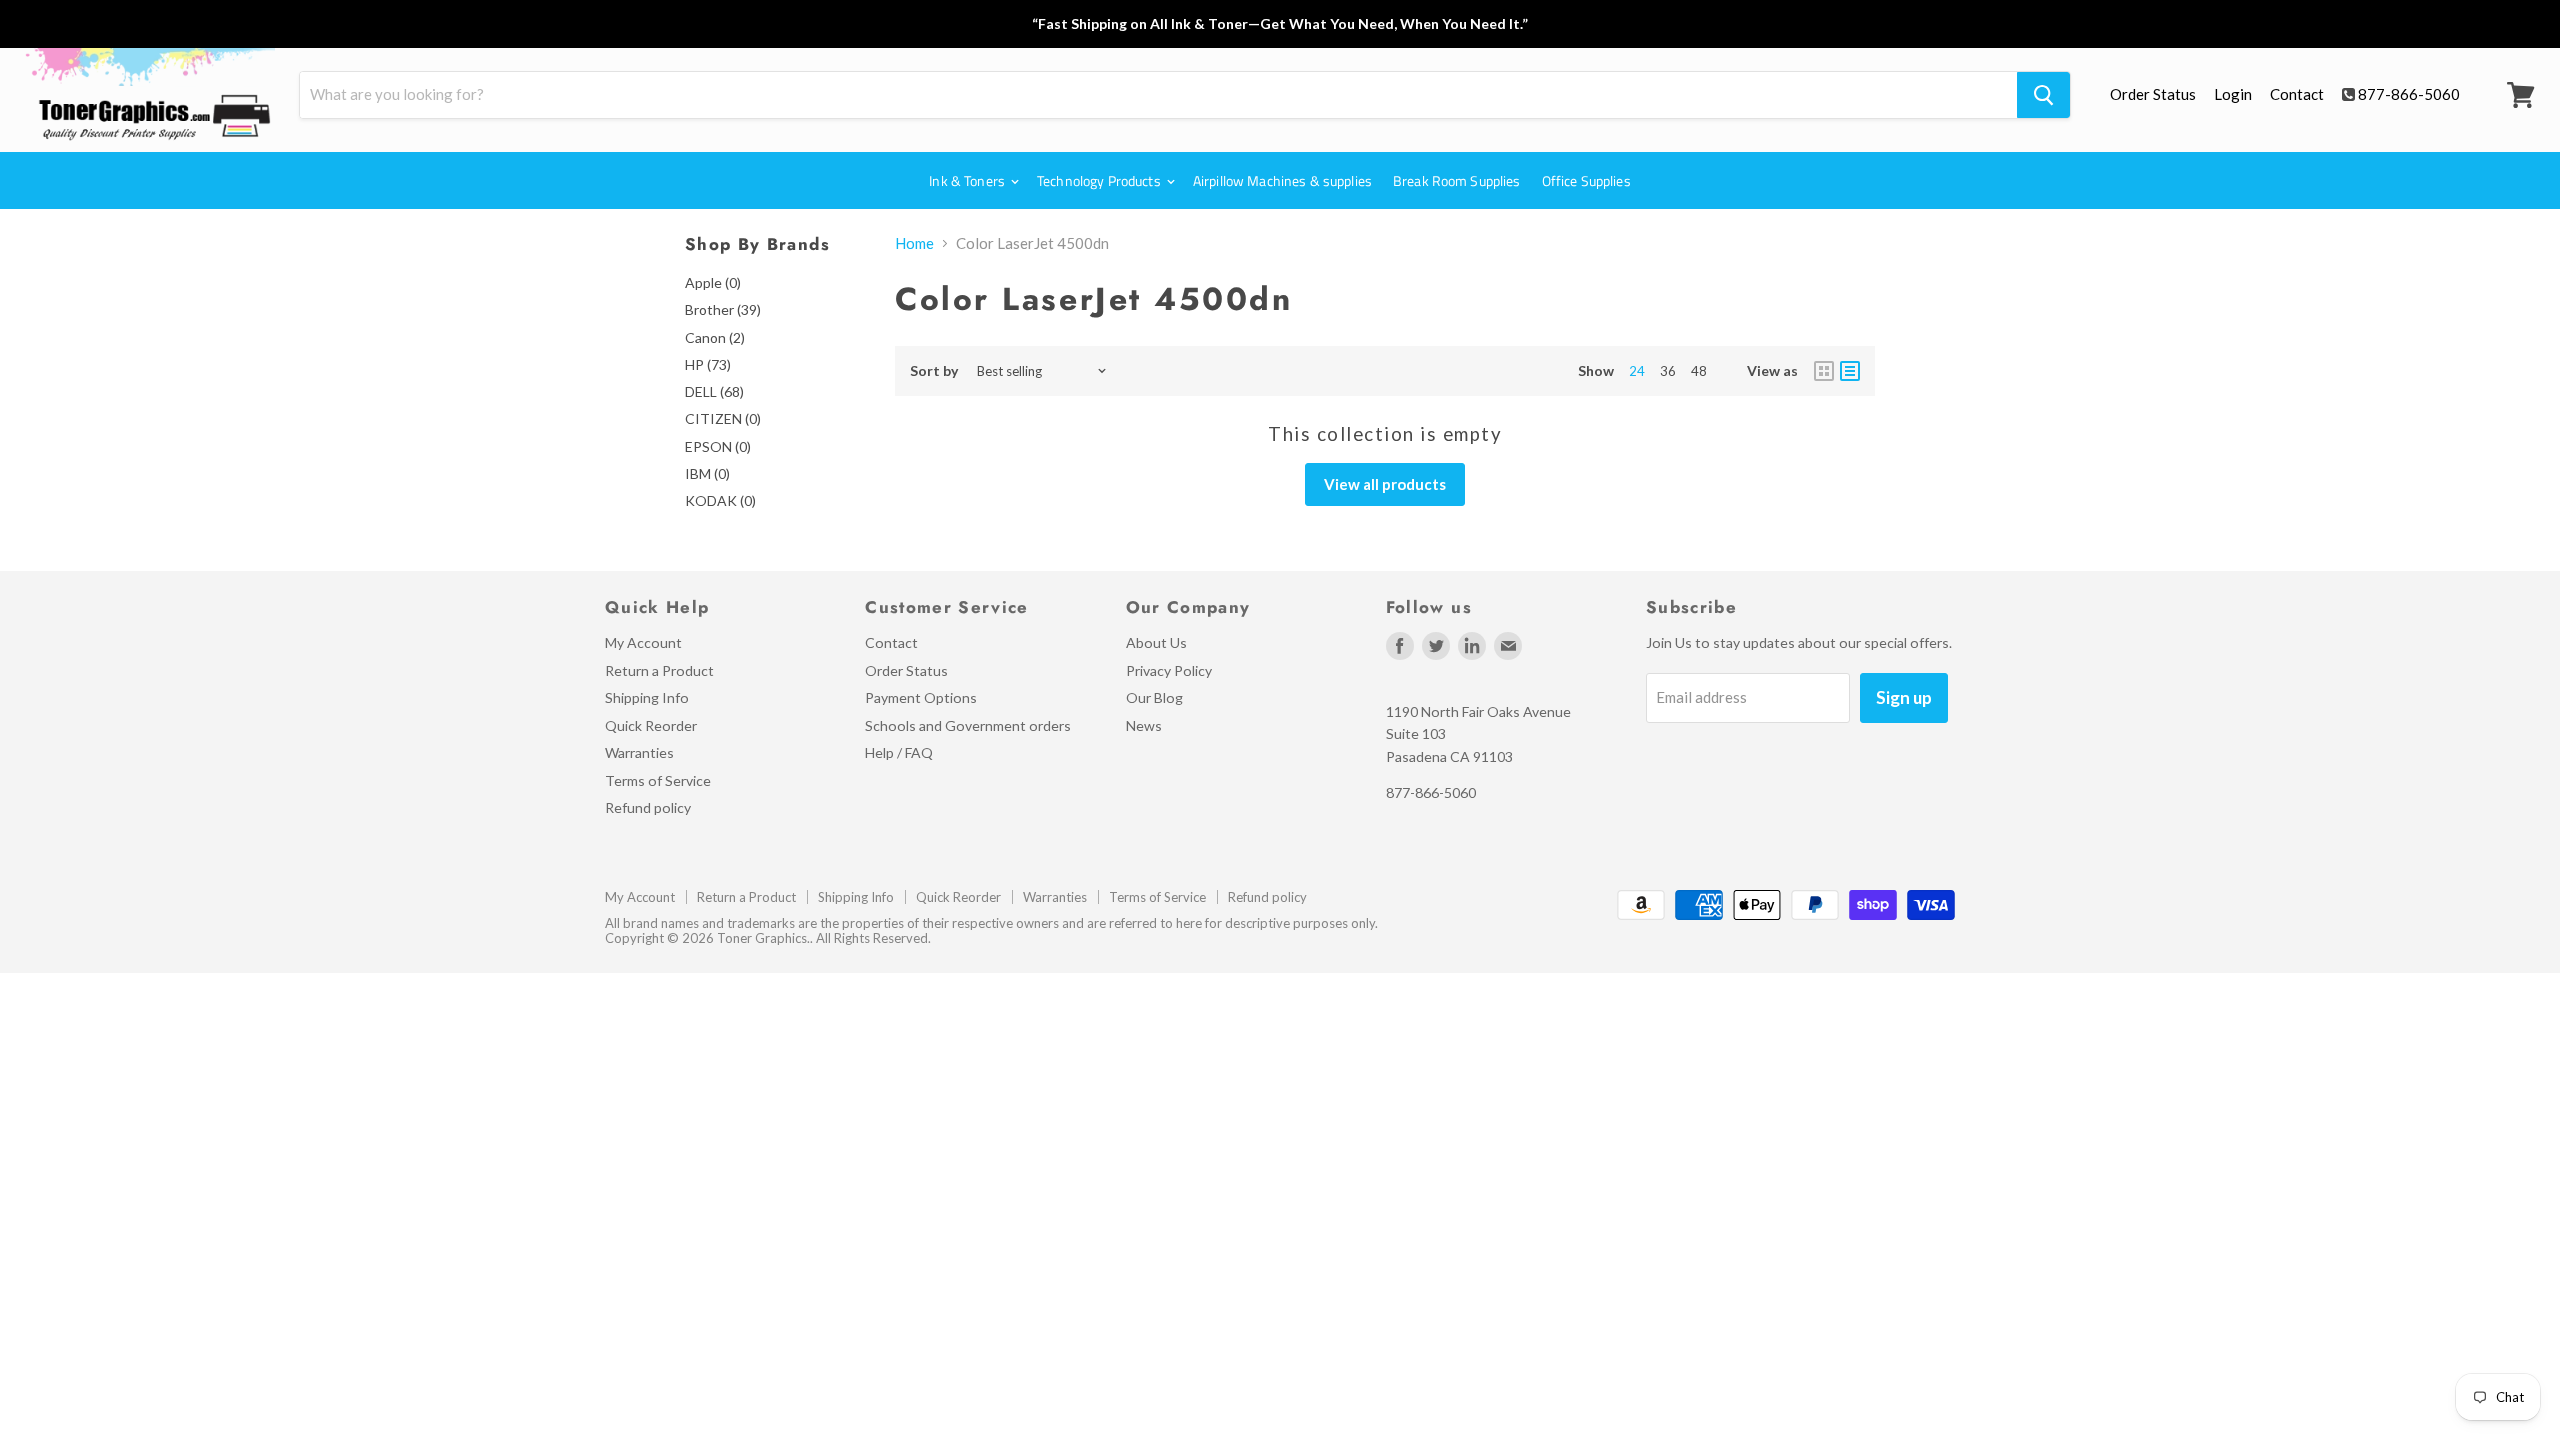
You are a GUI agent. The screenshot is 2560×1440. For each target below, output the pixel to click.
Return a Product (659, 670)
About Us (1156, 642)
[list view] (1850, 371)
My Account (643, 642)
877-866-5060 (2409, 94)
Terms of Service (658, 780)
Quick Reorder (651, 725)
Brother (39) (723, 309)
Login (2233, 94)
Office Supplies (1586, 180)
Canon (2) (715, 337)
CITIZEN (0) (723, 418)
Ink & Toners (968, 180)
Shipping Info (647, 697)
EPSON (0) (718, 446)
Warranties (639, 752)
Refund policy (648, 807)
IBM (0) (707, 473)
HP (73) (708, 364)
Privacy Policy (1169, 670)
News (1144, 725)
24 (1637, 371)
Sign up (1904, 697)
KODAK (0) (720, 500)
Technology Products (1100, 180)
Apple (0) (713, 282)
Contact (2297, 94)
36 (1668, 371)
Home (914, 243)
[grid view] (1824, 371)
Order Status (2153, 94)
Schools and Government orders (968, 725)
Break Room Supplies (1457, 180)
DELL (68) (714, 391)
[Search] (2043, 95)
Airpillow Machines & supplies (1282, 180)
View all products (1385, 484)
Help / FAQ (899, 752)
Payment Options (921, 697)
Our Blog (1154, 697)
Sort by (934, 371)
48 (1699, 371)
